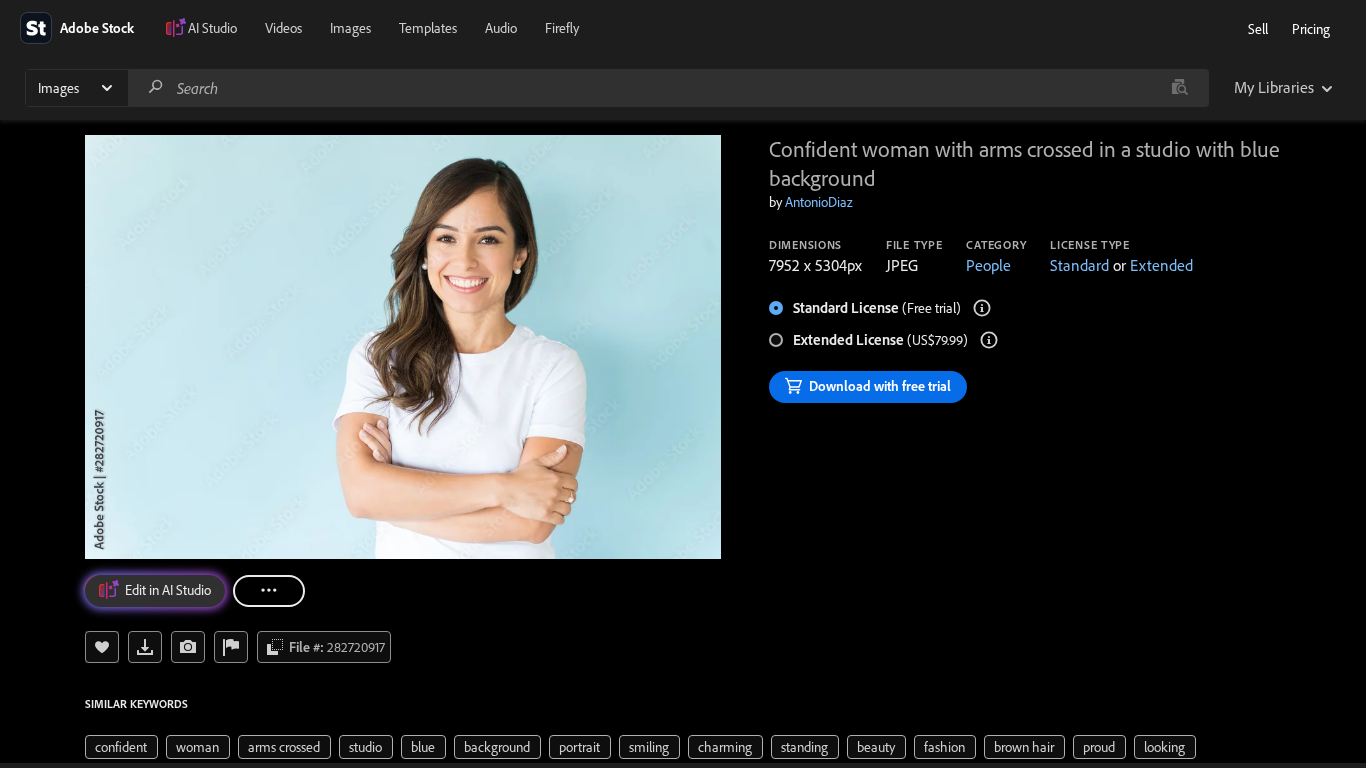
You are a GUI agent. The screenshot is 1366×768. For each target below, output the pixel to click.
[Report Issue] (231, 647)
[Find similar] (1179, 88)
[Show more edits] (269, 591)
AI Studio (212, 28)
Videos (283, 28)
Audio (501, 28)
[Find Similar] (188, 647)
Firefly (562, 28)
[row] (121, 747)
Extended (1161, 265)
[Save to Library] (102, 647)
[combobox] (668, 88)
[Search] (156, 87)
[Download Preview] (145, 647)
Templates (428, 28)
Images (350, 28)
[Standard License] (982, 308)
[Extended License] (989, 340)
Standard (1079, 265)
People (988, 265)
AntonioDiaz (819, 202)
